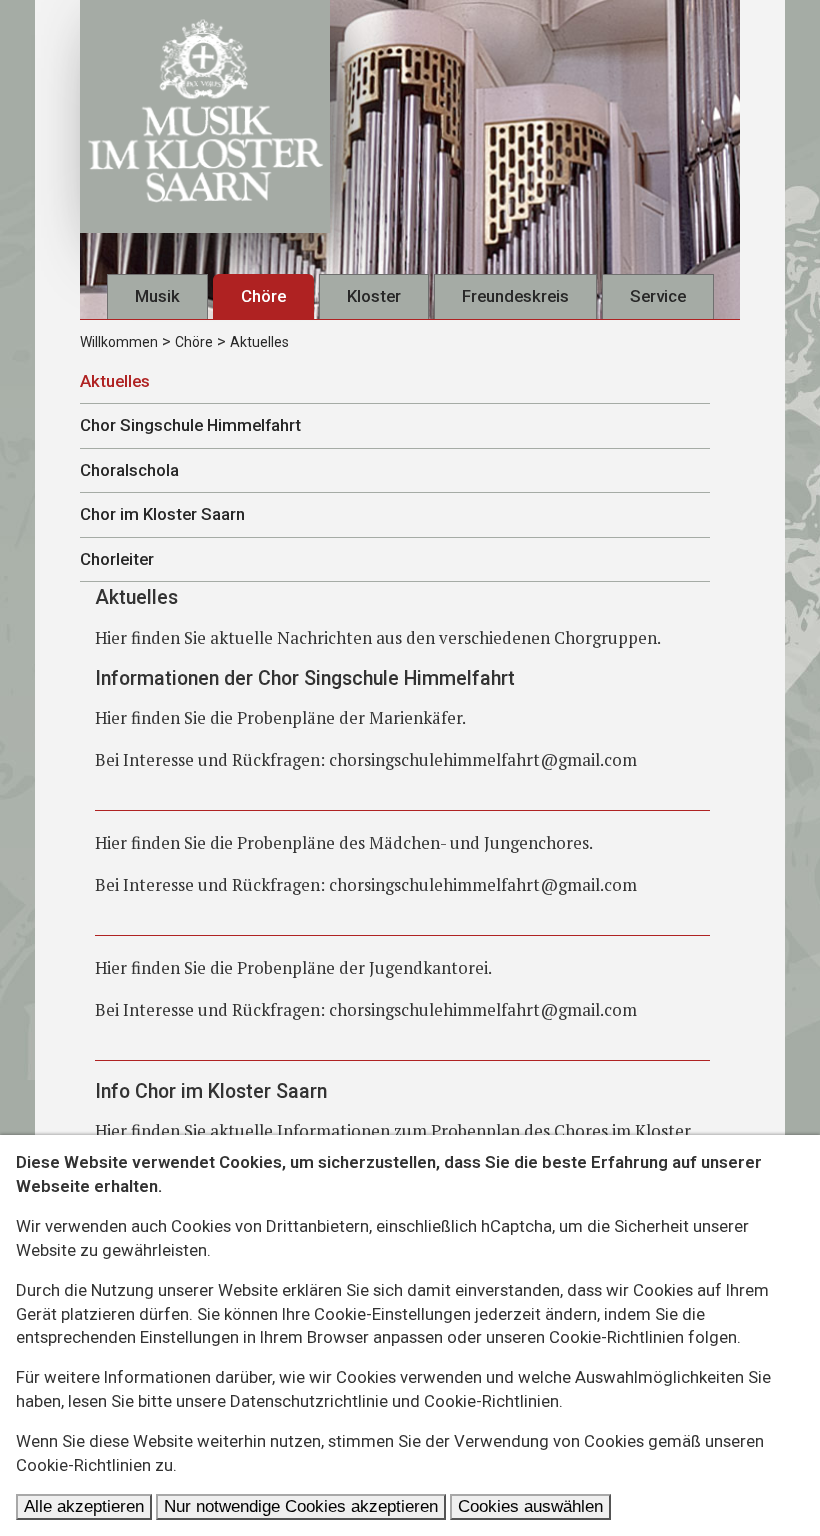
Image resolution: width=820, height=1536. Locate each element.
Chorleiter (117, 559)
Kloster (374, 296)
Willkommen (119, 342)
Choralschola (129, 470)
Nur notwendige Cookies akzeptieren (301, 1506)
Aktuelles (259, 342)
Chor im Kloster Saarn (162, 514)
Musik (157, 296)
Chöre (263, 296)
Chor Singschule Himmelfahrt (190, 425)
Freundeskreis (515, 296)
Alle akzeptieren (84, 1506)
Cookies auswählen (530, 1506)
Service (658, 296)
